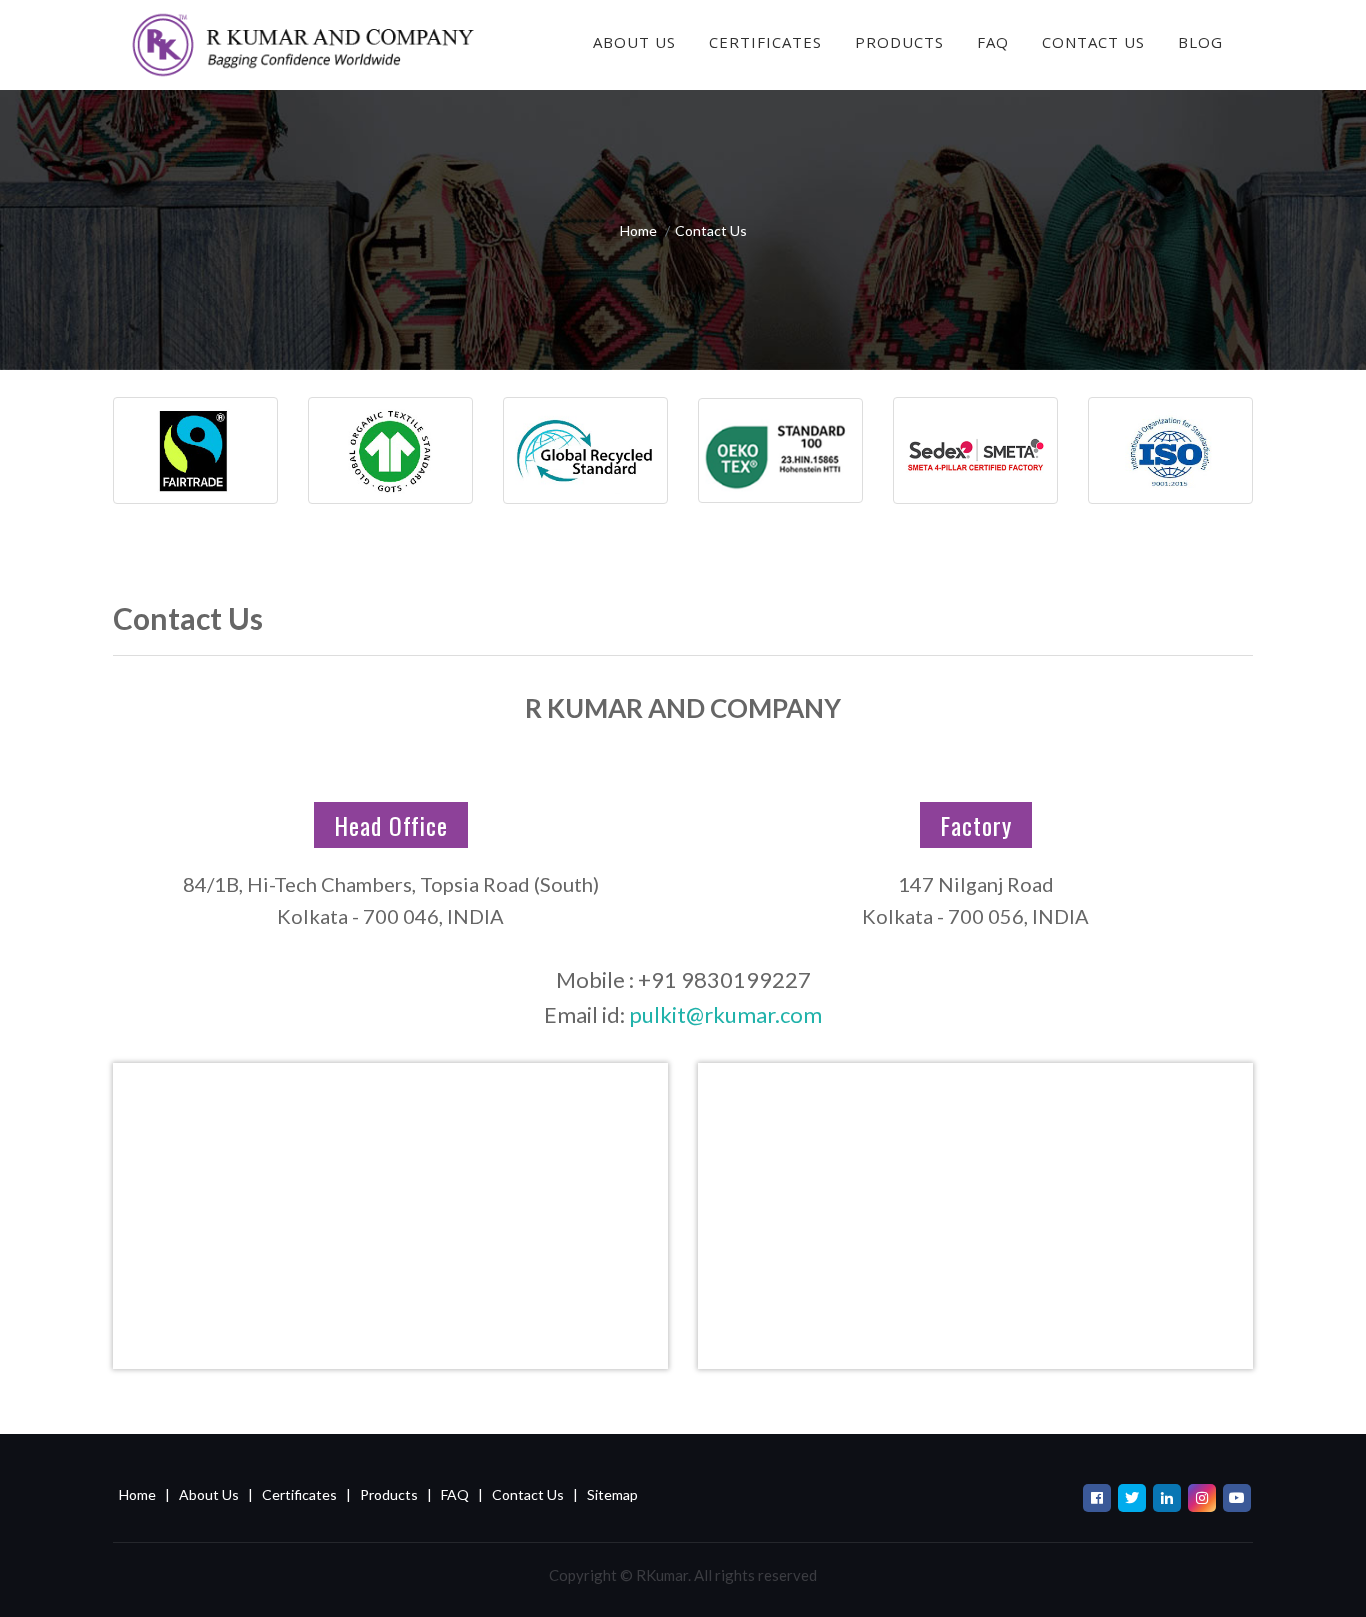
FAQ (993, 42)
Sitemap (612, 1494)
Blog (1200, 42)
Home (638, 230)
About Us (634, 42)
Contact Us (1093, 42)
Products (389, 1494)
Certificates (765, 42)
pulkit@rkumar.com (725, 1014)
